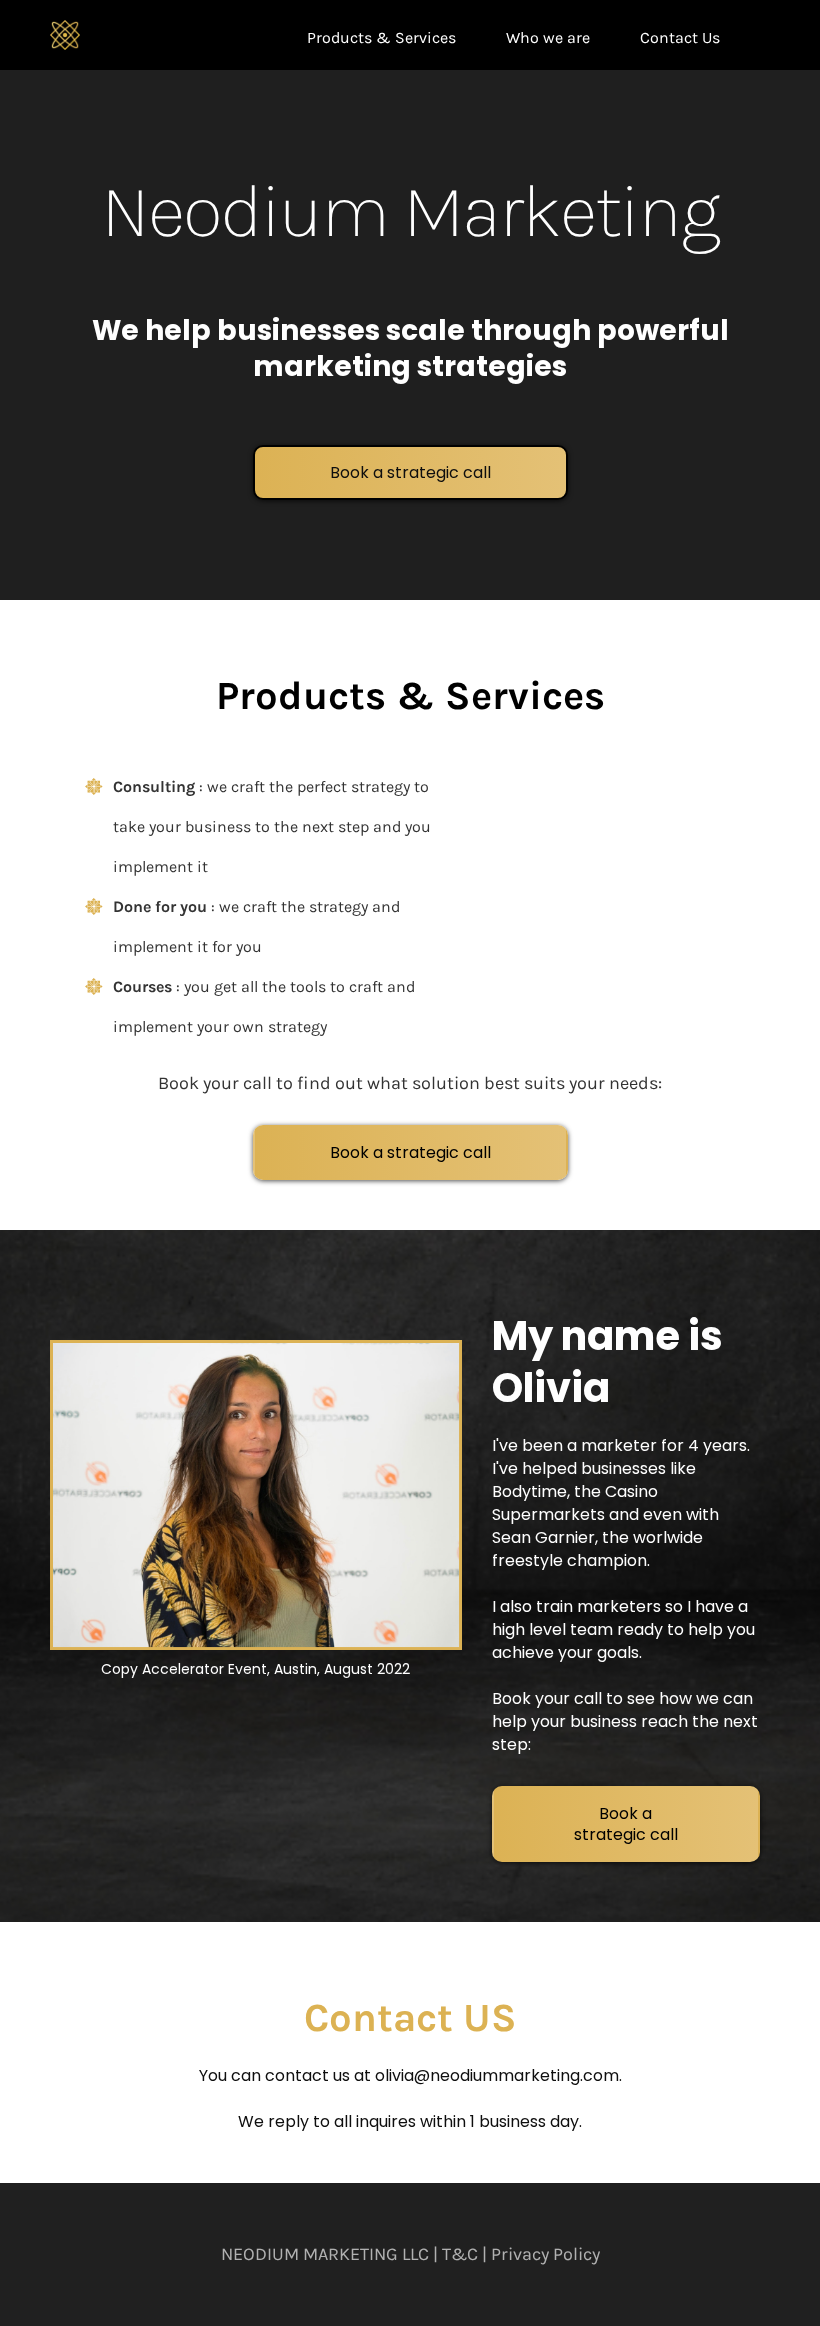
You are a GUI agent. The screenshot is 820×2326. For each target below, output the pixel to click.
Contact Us (680, 37)
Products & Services (381, 37)
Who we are (548, 37)
